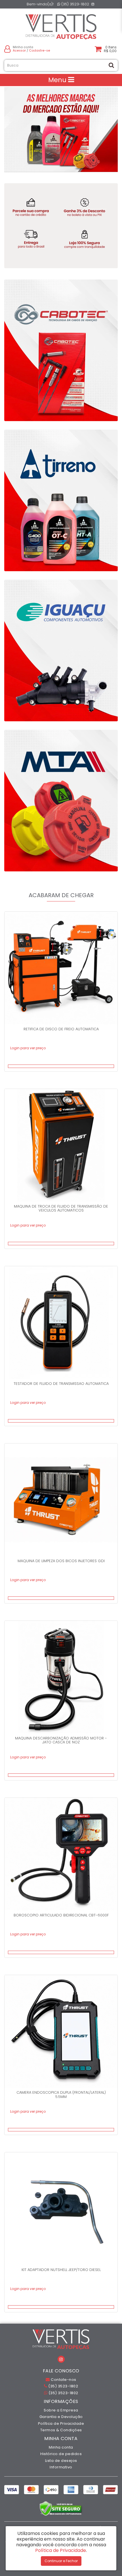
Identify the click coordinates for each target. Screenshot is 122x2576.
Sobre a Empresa (61, 2410)
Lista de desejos (61, 2461)
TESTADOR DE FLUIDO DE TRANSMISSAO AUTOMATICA (61, 1384)
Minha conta (61, 2447)
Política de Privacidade (61, 2423)
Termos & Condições (61, 2430)
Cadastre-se (40, 51)
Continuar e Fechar (61, 2561)
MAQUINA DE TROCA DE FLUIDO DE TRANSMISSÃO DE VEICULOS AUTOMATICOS (61, 1208)
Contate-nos (63, 2380)
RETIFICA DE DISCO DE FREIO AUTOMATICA (61, 1029)
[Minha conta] (7, 49)
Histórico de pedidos (61, 2454)
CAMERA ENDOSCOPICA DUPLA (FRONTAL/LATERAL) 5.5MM (61, 2094)
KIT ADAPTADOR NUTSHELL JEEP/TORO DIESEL (61, 2270)
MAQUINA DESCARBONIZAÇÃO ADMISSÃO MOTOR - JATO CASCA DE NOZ (61, 1740)
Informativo (61, 2467)
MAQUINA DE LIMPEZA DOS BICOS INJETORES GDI (61, 1561)
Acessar (19, 51)
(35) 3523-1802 (75, 4)
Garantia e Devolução (61, 2417)
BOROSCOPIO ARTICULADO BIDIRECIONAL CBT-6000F (61, 1915)
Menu (58, 80)
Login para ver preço (28, 1048)
